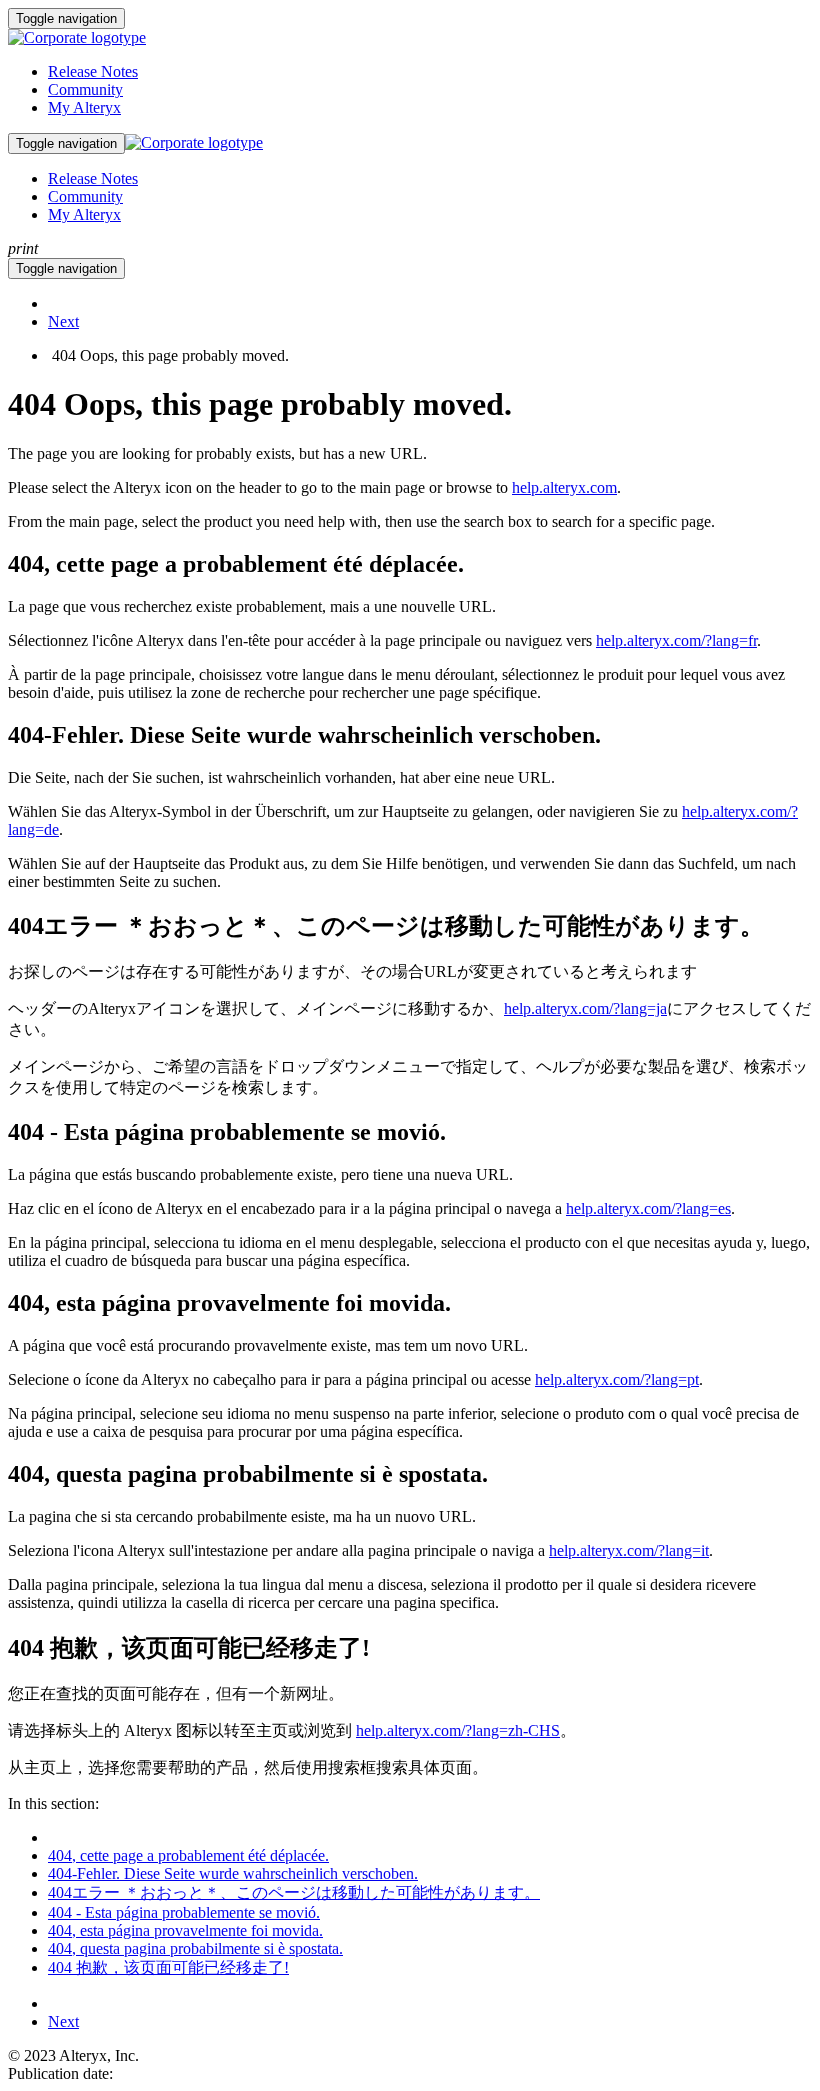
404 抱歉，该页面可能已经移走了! (168, 1967)
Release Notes (93, 71)
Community (85, 89)
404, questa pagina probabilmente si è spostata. (195, 1948)
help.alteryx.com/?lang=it (629, 1550)
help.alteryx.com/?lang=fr (676, 640)
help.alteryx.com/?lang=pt (617, 1379)
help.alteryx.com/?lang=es (648, 1208)
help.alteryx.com (564, 487)
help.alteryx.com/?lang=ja (585, 1008)
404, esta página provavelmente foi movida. (185, 1930)
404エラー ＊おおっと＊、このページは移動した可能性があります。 (294, 1892)
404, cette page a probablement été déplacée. (188, 1855)
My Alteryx (84, 107)
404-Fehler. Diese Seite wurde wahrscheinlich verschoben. (233, 1873)
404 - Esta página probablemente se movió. (184, 1912)
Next (63, 321)
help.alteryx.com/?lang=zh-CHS (458, 1730)
